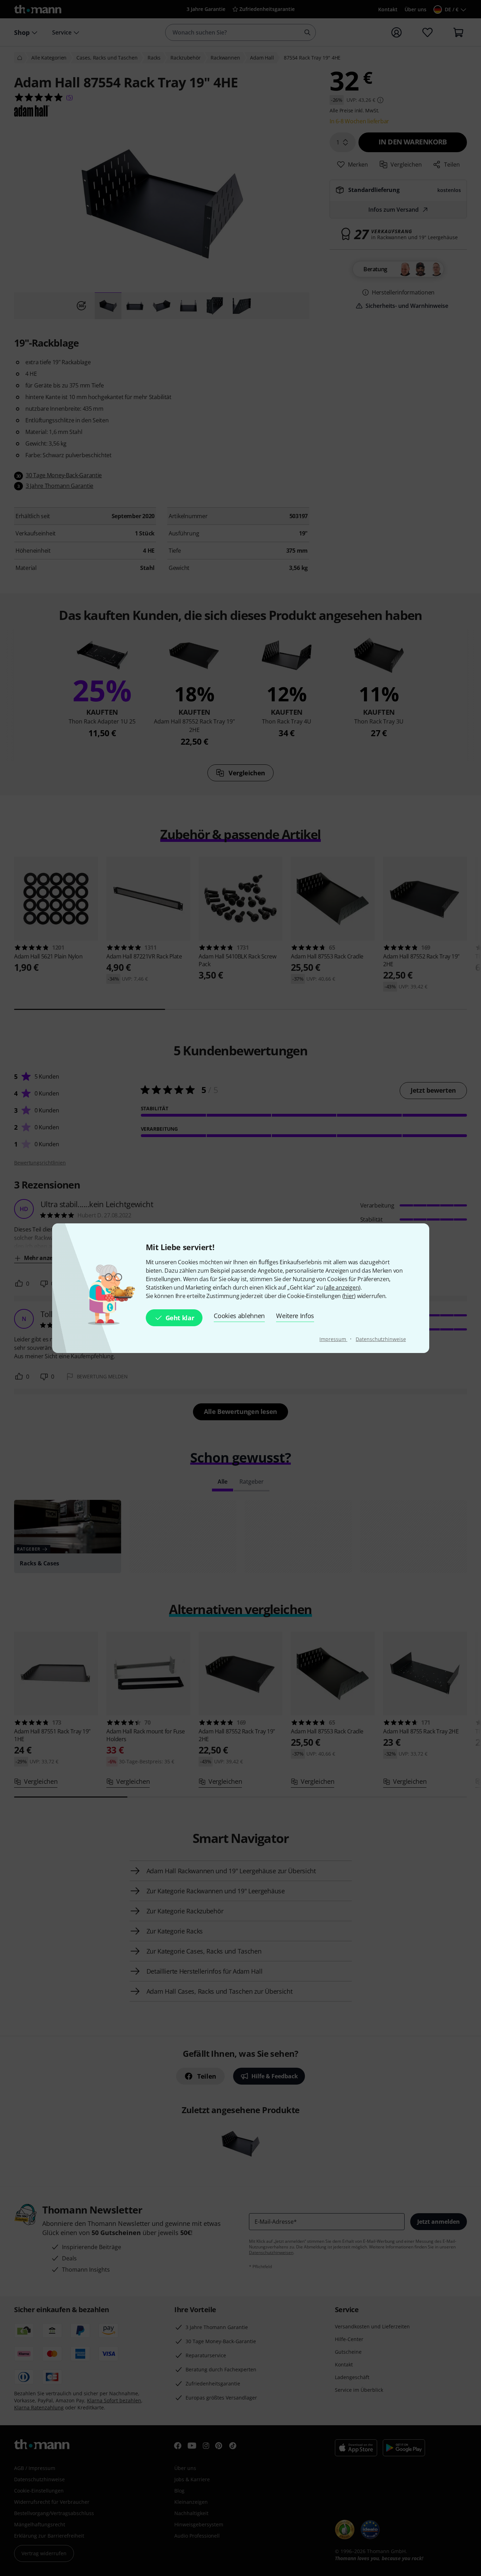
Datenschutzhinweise (381, 1339)
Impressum (333, 1339)
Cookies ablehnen (239, 1316)
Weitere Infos (295, 1316)
